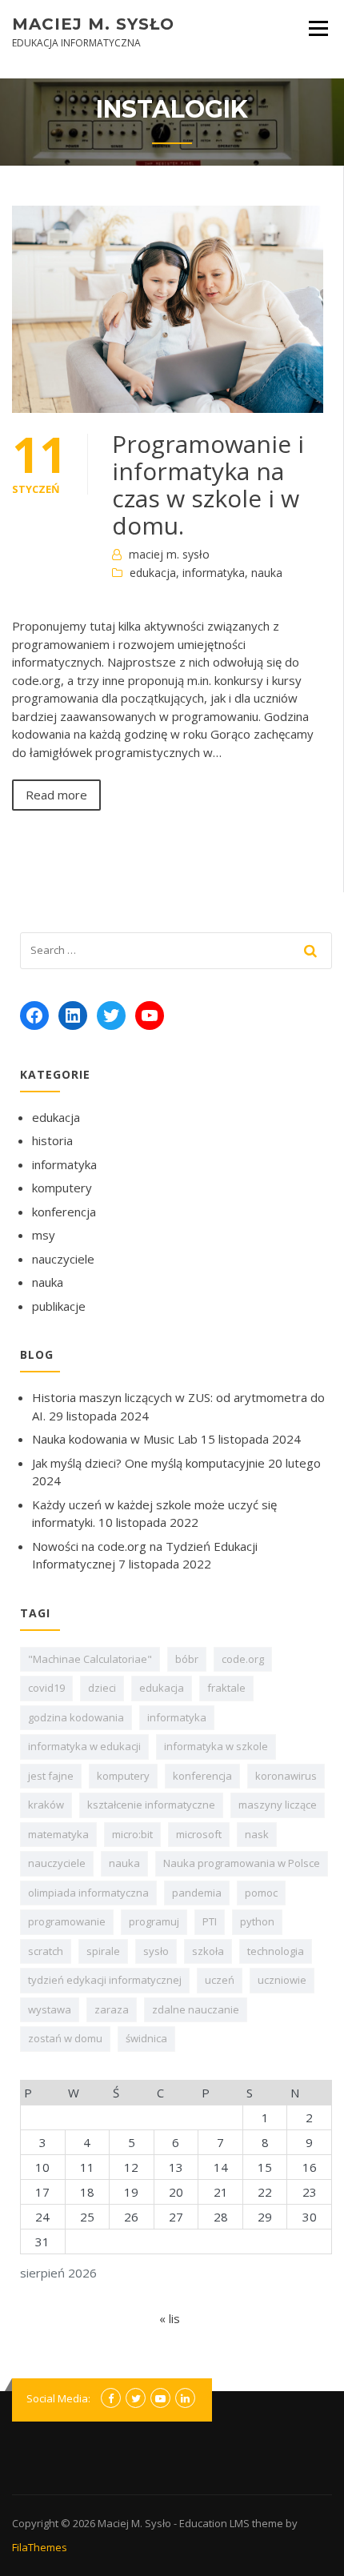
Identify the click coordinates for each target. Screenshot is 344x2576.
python (257, 1921)
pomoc (261, 1893)
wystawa (50, 2009)
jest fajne (51, 1776)
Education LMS (214, 2523)
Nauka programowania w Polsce (242, 1863)
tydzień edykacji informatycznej (105, 1980)
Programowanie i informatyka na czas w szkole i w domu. (208, 485)
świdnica (146, 2038)
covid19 (46, 1688)
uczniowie (282, 1980)
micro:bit (132, 1834)
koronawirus (286, 1776)
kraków (46, 1805)
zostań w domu (65, 2038)
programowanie (67, 1921)
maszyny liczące (278, 1805)
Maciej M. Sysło (93, 24)
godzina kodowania (76, 1717)
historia (52, 1140)
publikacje (59, 1306)
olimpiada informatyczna (88, 1893)
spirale (103, 1951)
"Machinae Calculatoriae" (90, 1659)
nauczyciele (63, 1259)
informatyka (214, 573)
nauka (267, 573)
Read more (56, 795)
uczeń (220, 1980)
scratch (46, 1951)
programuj (154, 1921)
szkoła (208, 1951)
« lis (170, 2318)
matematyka (58, 1834)
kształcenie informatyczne (151, 1805)
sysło (156, 1951)
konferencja (64, 1212)
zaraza (112, 2009)
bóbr (187, 1659)
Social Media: (58, 2398)
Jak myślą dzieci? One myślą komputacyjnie (148, 1463)
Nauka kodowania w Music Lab (115, 1439)
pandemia (197, 1893)
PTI (210, 1921)
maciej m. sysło (169, 554)
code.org (243, 1659)
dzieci (102, 1688)
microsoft (199, 1834)
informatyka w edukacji (84, 1746)
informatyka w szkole (216, 1746)
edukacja (153, 573)
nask (257, 1834)
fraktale (226, 1688)
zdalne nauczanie (196, 2009)
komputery (62, 1188)
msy (44, 1235)
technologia (276, 1951)
